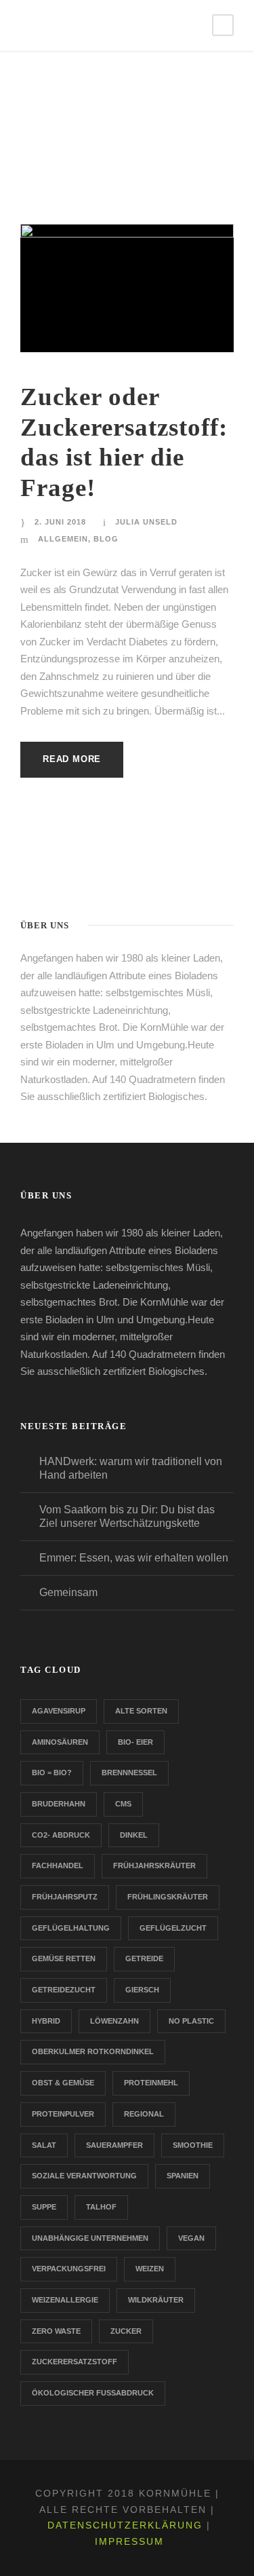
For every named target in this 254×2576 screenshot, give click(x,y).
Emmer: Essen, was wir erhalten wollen (134, 1558)
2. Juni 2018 (60, 522)
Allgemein (63, 539)
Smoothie (193, 2145)
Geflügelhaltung (71, 1928)
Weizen (150, 2269)
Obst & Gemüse (63, 2083)
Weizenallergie (65, 2300)
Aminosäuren (60, 1742)
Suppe (44, 2207)
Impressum (129, 2541)
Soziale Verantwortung (84, 2176)
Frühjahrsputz (65, 1897)
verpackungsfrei (69, 2269)
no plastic (191, 2021)
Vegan (191, 2238)
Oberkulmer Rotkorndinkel (93, 2051)
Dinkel (134, 1835)
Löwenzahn (114, 2021)
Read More (72, 759)
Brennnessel (129, 1773)
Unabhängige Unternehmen (90, 2238)
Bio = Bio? (52, 1773)
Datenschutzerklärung (125, 2525)
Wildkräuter (156, 2300)
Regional (144, 2114)
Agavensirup (59, 1711)
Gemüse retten (64, 1958)
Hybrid (46, 2021)
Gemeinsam (68, 1592)
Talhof (101, 2207)
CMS (123, 1804)
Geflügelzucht (173, 1928)
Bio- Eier (135, 1742)
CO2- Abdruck (61, 1835)
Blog (106, 539)
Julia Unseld (146, 522)
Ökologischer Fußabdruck (93, 2393)
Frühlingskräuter (168, 1897)
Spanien (183, 2176)
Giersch (142, 1990)
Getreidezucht (64, 1990)
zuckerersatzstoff (75, 2362)
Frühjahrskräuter (154, 1865)
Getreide (144, 1958)
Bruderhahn (59, 1804)
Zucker (126, 2331)
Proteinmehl (151, 2083)
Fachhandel (58, 1865)
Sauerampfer (114, 2145)
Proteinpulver (63, 2114)
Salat (44, 2145)
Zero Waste (56, 2331)
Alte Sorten (141, 1711)
